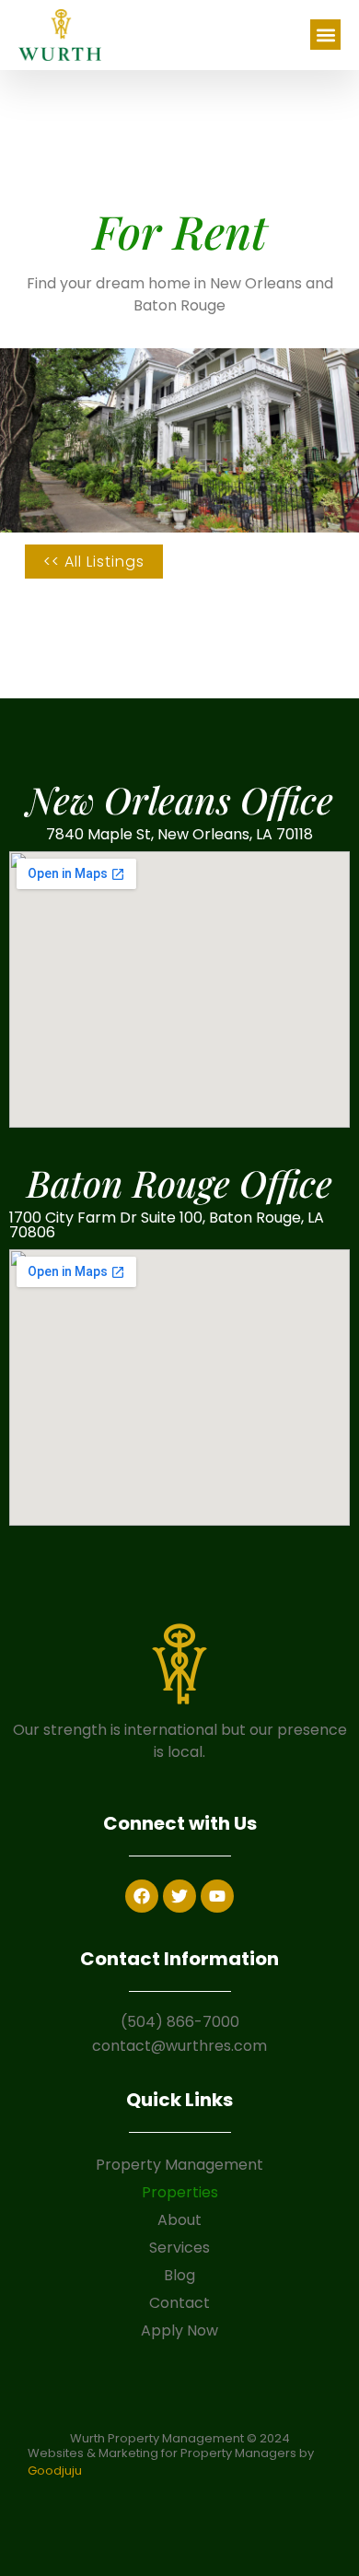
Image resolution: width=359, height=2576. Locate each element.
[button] (325, 35)
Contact (179, 2303)
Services (179, 2248)
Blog (179, 2276)
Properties (180, 2193)
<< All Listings (94, 562)
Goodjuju (55, 2471)
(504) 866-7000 (180, 2022)
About (179, 2220)
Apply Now (179, 2331)
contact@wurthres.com (179, 2046)
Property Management (179, 2165)
